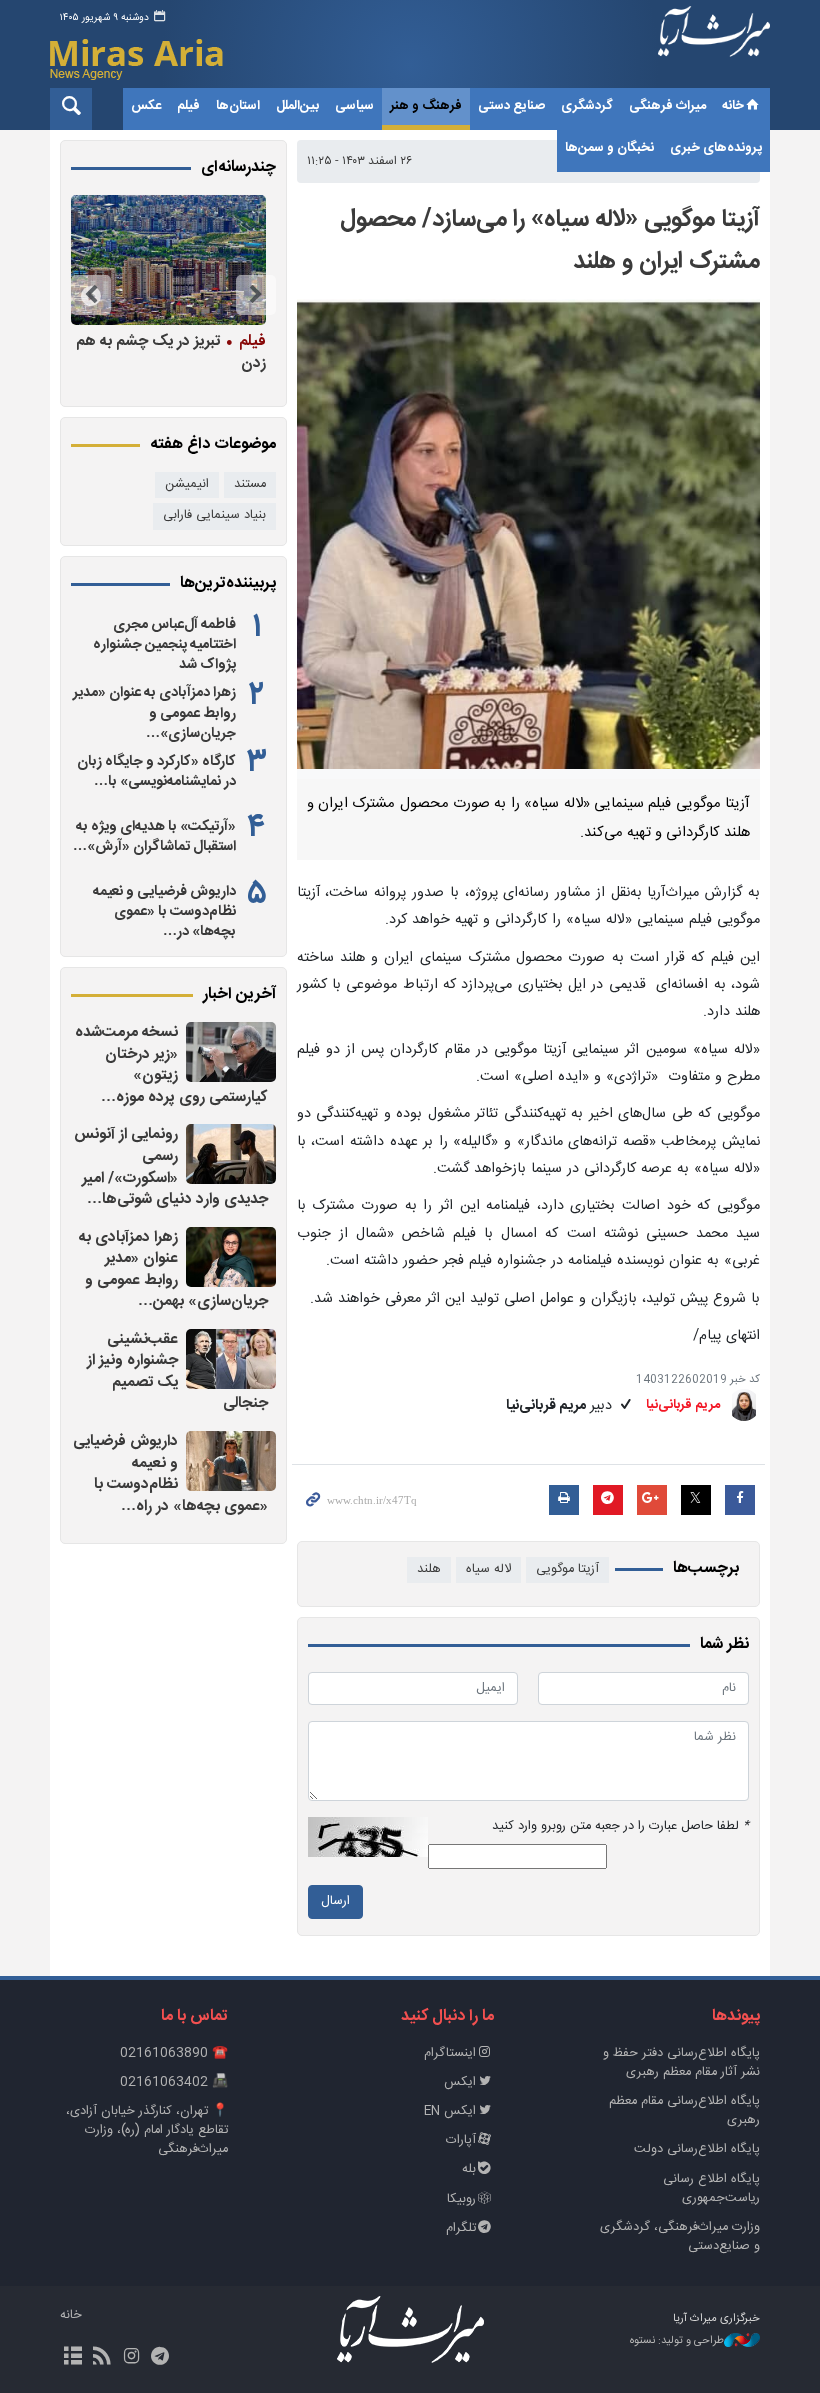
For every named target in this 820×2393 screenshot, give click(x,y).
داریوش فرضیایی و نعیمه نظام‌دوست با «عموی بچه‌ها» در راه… (170, 1474)
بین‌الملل (297, 106)
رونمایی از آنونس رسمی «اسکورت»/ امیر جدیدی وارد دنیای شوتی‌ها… (171, 1167)
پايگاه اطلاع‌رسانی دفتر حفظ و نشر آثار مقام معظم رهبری (681, 2063)
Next (91, 295)
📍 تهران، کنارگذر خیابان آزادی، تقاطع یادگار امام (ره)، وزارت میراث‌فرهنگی (147, 2130)
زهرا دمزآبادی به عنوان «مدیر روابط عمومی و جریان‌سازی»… (154, 713)
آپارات (461, 2140)
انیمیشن (187, 484)
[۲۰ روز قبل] (158, 260)
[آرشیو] (72, 2358)
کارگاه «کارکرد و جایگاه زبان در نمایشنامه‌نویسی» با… (156, 772)
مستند (250, 484)
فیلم (188, 106)
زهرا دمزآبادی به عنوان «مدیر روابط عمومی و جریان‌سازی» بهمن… (173, 1270)
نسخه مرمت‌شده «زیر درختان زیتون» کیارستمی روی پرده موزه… (171, 1065)
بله (469, 2169)
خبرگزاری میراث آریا (714, 47)
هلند (429, 1569)
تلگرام (461, 2228)
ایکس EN (450, 2111)
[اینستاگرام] (130, 2358)
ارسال (335, 1901)
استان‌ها (238, 106)
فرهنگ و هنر (426, 106)
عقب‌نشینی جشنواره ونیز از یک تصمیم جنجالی (177, 1372)
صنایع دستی (511, 106)
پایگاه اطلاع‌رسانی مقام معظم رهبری (684, 2111)
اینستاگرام (450, 2053)
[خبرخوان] (101, 2358)
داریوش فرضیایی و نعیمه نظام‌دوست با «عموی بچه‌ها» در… (164, 912)
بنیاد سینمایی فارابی (214, 515)
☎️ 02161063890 (174, 2053)
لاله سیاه (488, 1569)
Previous (256, 295)
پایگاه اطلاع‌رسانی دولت (697, 2149)
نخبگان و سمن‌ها (609, 148)
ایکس (460, 2082)
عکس (146, 106)
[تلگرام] (160, 2358)
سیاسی (354, 106)
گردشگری (587, 106)
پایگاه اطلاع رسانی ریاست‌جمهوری (711, 2189)
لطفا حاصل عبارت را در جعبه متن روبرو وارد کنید (620, 1826)
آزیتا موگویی (567, 1569)
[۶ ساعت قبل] (231, 1052)
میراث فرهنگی (667, 106)
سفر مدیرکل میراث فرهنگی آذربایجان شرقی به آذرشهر (172, 362)
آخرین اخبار (239, 995)
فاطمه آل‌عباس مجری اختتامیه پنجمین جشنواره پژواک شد (164, 645)
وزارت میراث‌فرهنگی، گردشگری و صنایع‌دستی (680, 2237)
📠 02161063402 (174, 2082)
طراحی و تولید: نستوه (677, 2341)
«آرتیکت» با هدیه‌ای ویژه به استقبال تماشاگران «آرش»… (154, 837)
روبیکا (461, 2199)
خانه (733, 106)
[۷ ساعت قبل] (231, 1154)
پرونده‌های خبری (716, 148)
